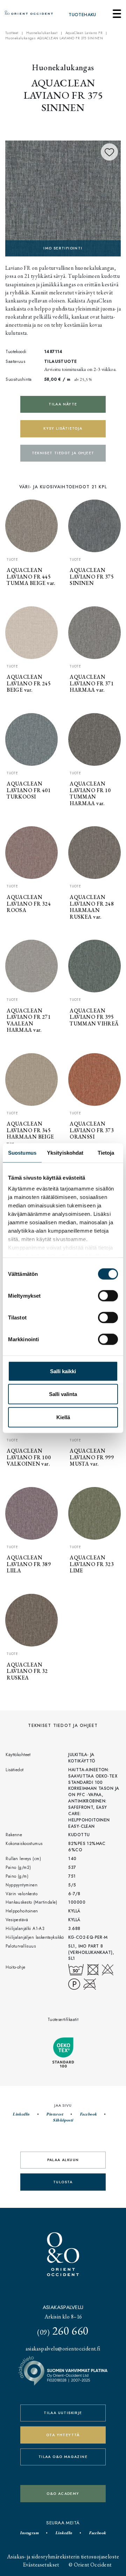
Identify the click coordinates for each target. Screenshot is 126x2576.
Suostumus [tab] (22, 1152)
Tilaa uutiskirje (63, 2413)
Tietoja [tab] (106, 1152)
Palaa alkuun (63, 2160)
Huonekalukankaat (42, 33)
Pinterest (55, 2114)
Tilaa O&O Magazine (63, 2457)
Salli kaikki (63, 1371)
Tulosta (63, 2182)
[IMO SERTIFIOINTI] (63, 198)
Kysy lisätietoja (63, 428)
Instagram (29, 2533)
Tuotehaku (82, 15)
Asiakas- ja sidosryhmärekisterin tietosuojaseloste (63, 2557)
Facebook (88, 2114)
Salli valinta (63, 1394)
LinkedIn (21, 2114)
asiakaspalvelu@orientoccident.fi (63, 2349)
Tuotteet (12, 33)
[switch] (108, 1296)
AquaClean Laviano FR (84, 33)
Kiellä (63, 1417)
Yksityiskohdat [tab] (65, 1152)
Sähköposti (63, 2120)
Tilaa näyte (63, 404)
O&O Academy (63, 2494)
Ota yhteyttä (63, 2435)
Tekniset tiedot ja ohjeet (63, 453)
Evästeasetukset (41, 2565)
